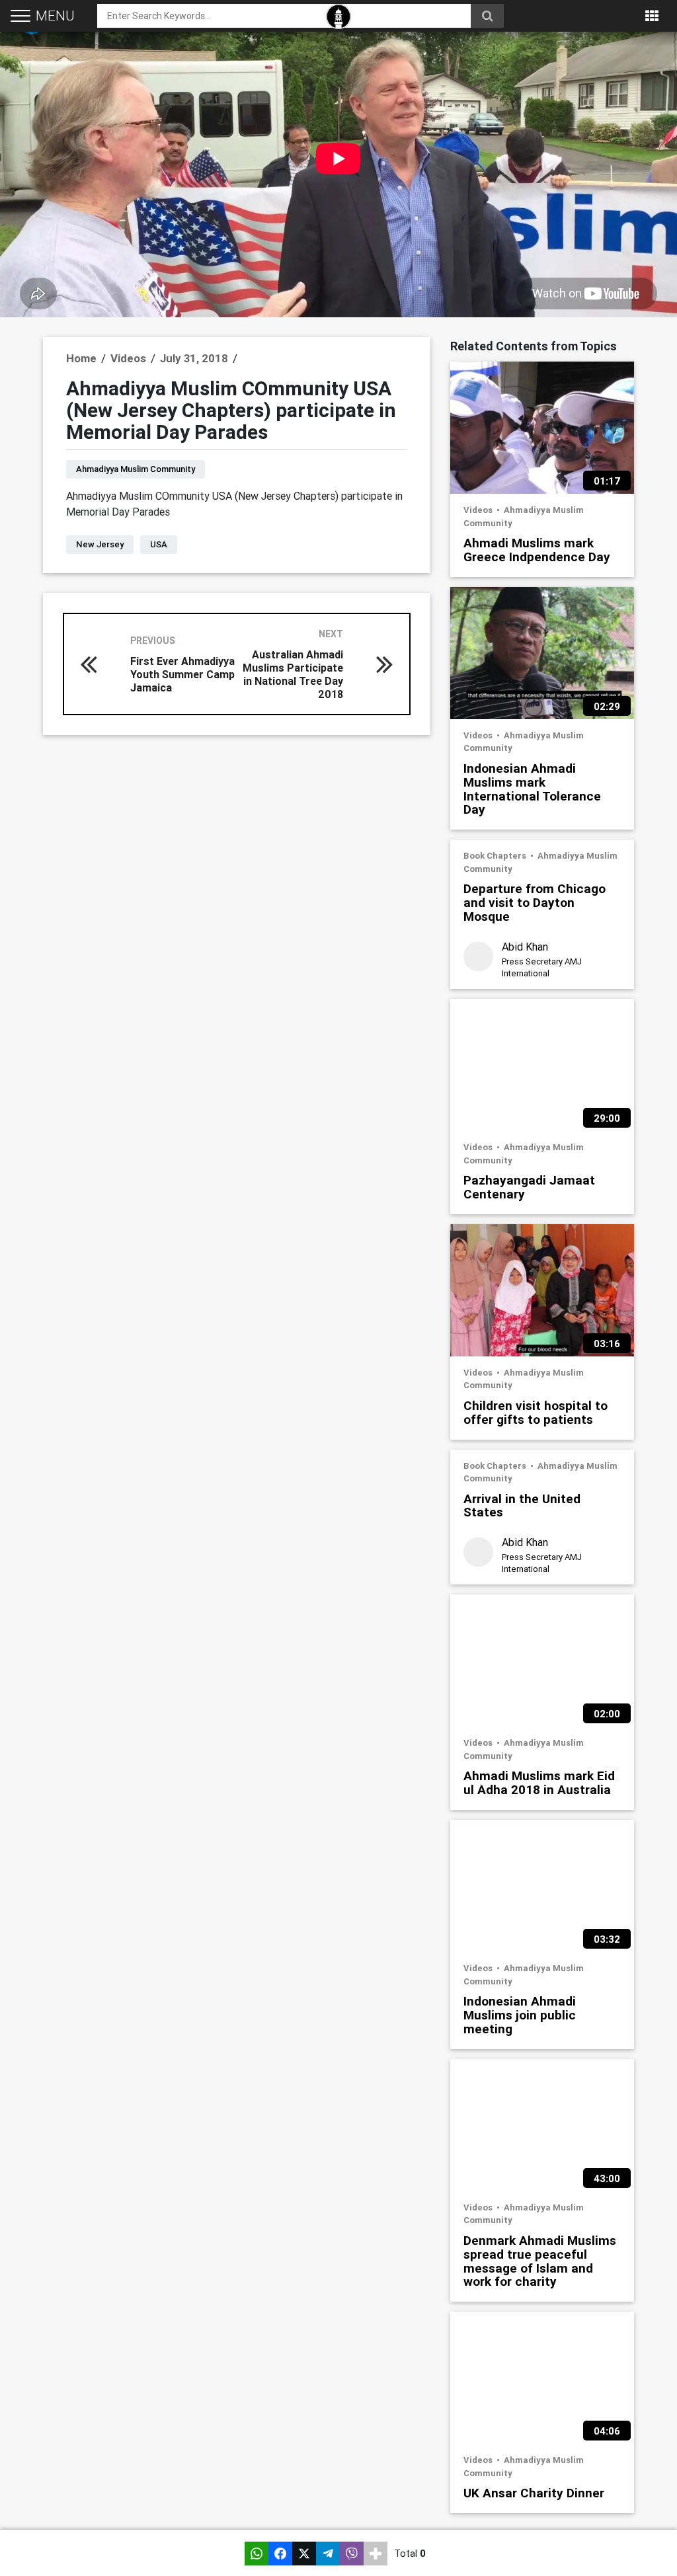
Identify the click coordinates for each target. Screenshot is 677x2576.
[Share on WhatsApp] (257, 2554)
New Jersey (100, 544)
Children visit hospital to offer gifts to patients (536, 1412)
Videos (479, 510)
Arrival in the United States (522, 1505)
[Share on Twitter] (304, 2554)
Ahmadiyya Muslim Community (136, 469)
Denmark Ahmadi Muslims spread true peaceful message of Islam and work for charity (540, 2261)
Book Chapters (496, 856)
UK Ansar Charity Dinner (534, 2492)
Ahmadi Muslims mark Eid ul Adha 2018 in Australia (539, 1782)
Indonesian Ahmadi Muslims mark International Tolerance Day (532, 789)
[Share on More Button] (376, 2554)
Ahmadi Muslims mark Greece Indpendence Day (537, 549)
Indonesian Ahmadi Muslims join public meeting (520, 2014)
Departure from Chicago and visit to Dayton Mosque (535, 902)
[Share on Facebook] (280, 2554)
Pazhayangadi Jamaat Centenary (529, 1187)
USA (159, 544)
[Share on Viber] (352, 2554)
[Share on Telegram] (328, 2554)
